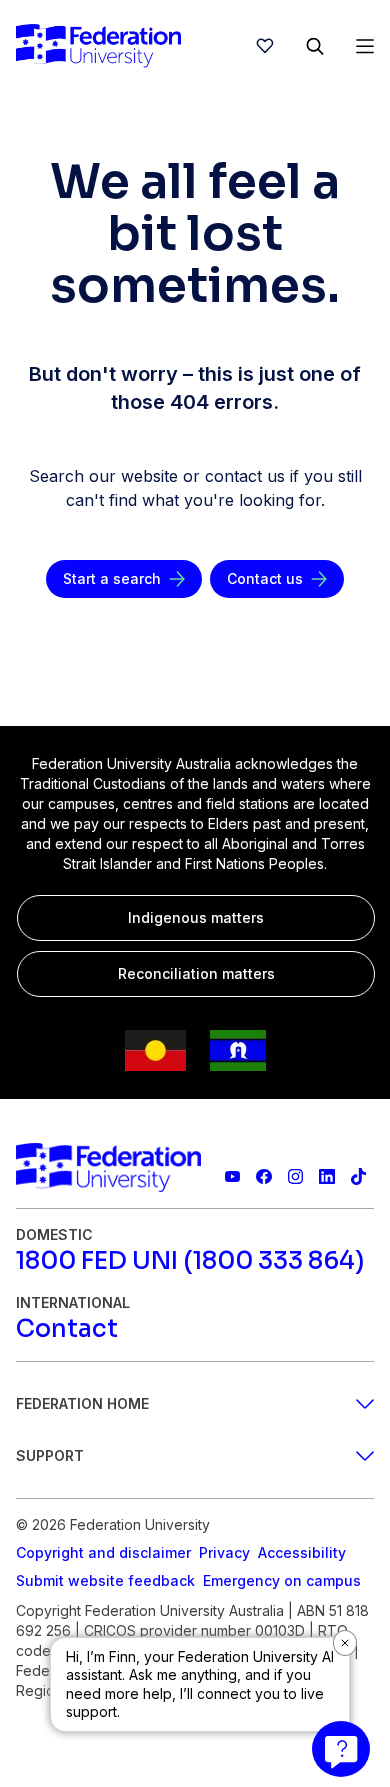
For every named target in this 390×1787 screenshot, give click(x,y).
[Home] (98, 46)
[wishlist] (265, 46)
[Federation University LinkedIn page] (326, 1176)
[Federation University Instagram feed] (295, 1176)
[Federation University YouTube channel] (232, 1176)
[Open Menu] (365, 46)
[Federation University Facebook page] (263, 1176)
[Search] (315, 46)
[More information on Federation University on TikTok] (358, 1176)
